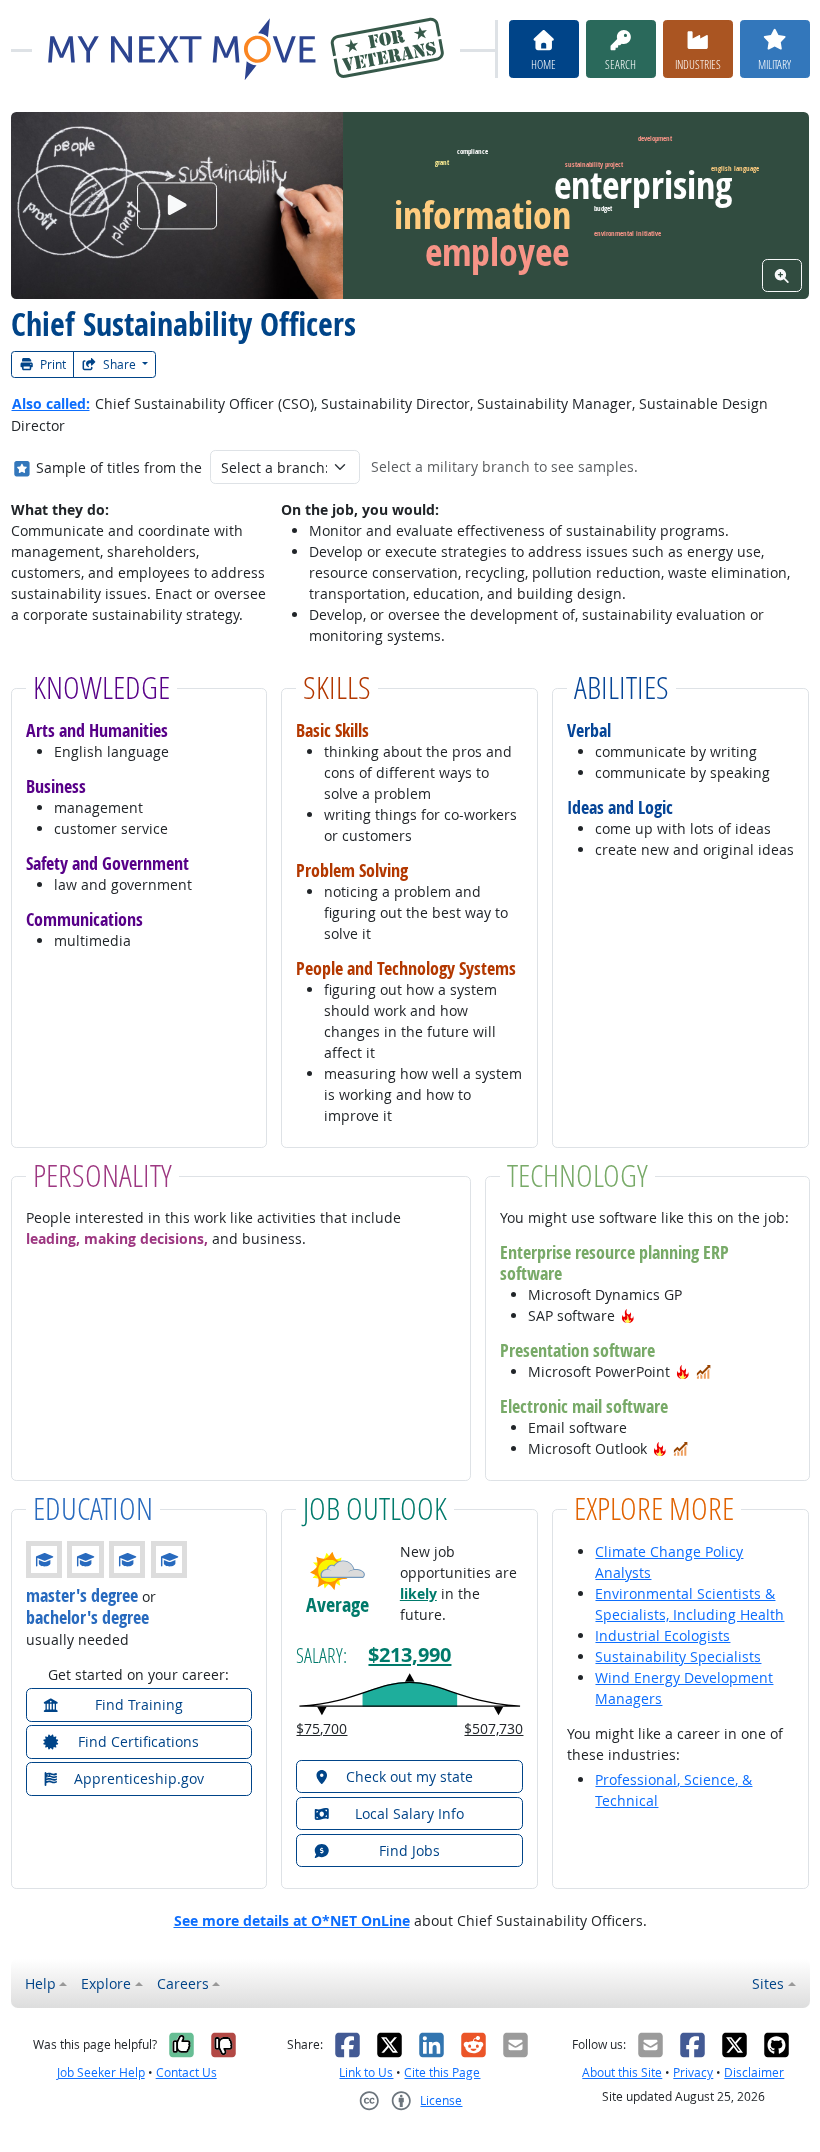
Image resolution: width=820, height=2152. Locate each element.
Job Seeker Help (101, 2072)
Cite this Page (442, 2072)
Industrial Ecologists (662, 1635)
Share (119, 364)
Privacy (693, 2072)
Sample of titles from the (119, 467)
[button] (628, 1315)
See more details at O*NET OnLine (292, 1920)
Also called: (51, 403)
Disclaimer (754, 2072)
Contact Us (186, 2072)
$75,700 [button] (321, 1728)
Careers (183, 1983)
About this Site (622, 2072)
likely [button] (418, 1593)
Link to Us (366, 2072)
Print (51, 364)
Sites (768, 1983)
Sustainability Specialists (678, 1656)
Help (40, 1983)
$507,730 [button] (493, 1728)
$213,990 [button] (409, 1654)
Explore (106, 1983)
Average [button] (337, 1604)
